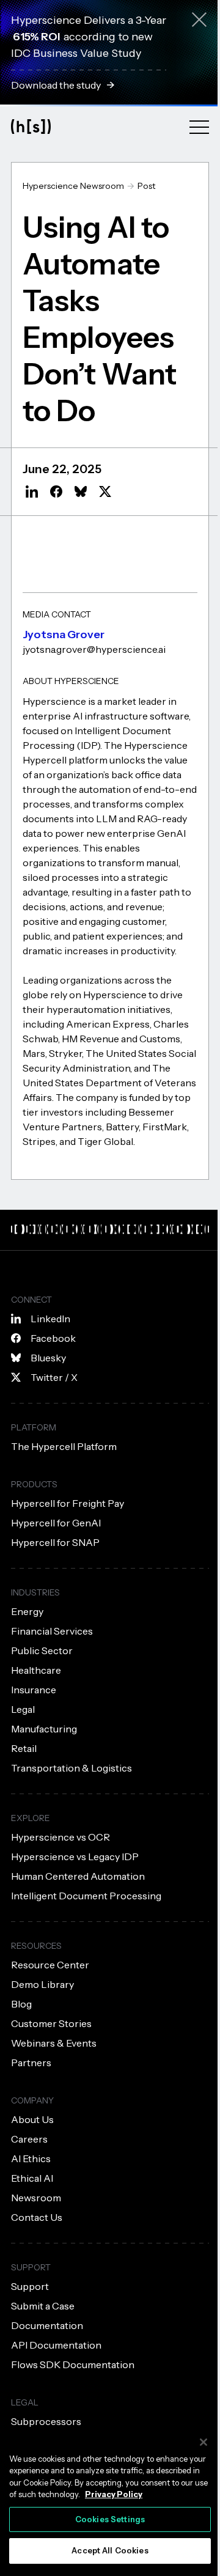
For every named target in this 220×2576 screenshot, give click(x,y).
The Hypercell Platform (64, 1446)
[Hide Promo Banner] (199, 22)
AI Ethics (31, 2158)
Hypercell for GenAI (56, 1523)
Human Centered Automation (78, 1876)
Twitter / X (54, 1377)
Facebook (53, 1338)
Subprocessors (46, 2421)
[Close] (204, 2442)
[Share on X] (105, 491)
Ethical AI (32, 2178)
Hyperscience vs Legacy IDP (75, 1857)
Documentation (47, 2325)
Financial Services (52, 1631)
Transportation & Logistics (71, 1768)
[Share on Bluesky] (81, 491)
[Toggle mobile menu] (199, 127)
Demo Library (42, 1984)
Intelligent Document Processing (86, 1896)
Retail (24, 1748)
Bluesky (48, 1358)
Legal (23, 1709)
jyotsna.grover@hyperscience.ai (94, 649)
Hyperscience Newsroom (73, 186)
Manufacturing (44, 1729)
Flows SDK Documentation (73, 2364)
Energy (27, 1611)
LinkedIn (50, 1319)
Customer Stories (51, 2023)
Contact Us (37, 2217)
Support (30, 2286)
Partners (31, 2063)
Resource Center (50, 1965)
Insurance (34, 1690)
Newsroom (36, 2198)
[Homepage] (31, 126)
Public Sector (42, 1650)
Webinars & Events (54, 2043)
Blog (21, 2004)
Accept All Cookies (110, 2550)
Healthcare (36, 1670)
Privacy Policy (114, 2494)
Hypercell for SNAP (55, 1542)
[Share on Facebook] (56, 491)
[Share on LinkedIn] (32, 491)
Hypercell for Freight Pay (68, 1503)
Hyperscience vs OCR (61, 1837)
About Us (32, 2119)
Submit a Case (43, 2306)
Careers (29, 2139)
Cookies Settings (110, 2519)
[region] (110, 2499)
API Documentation (56, 2345)
